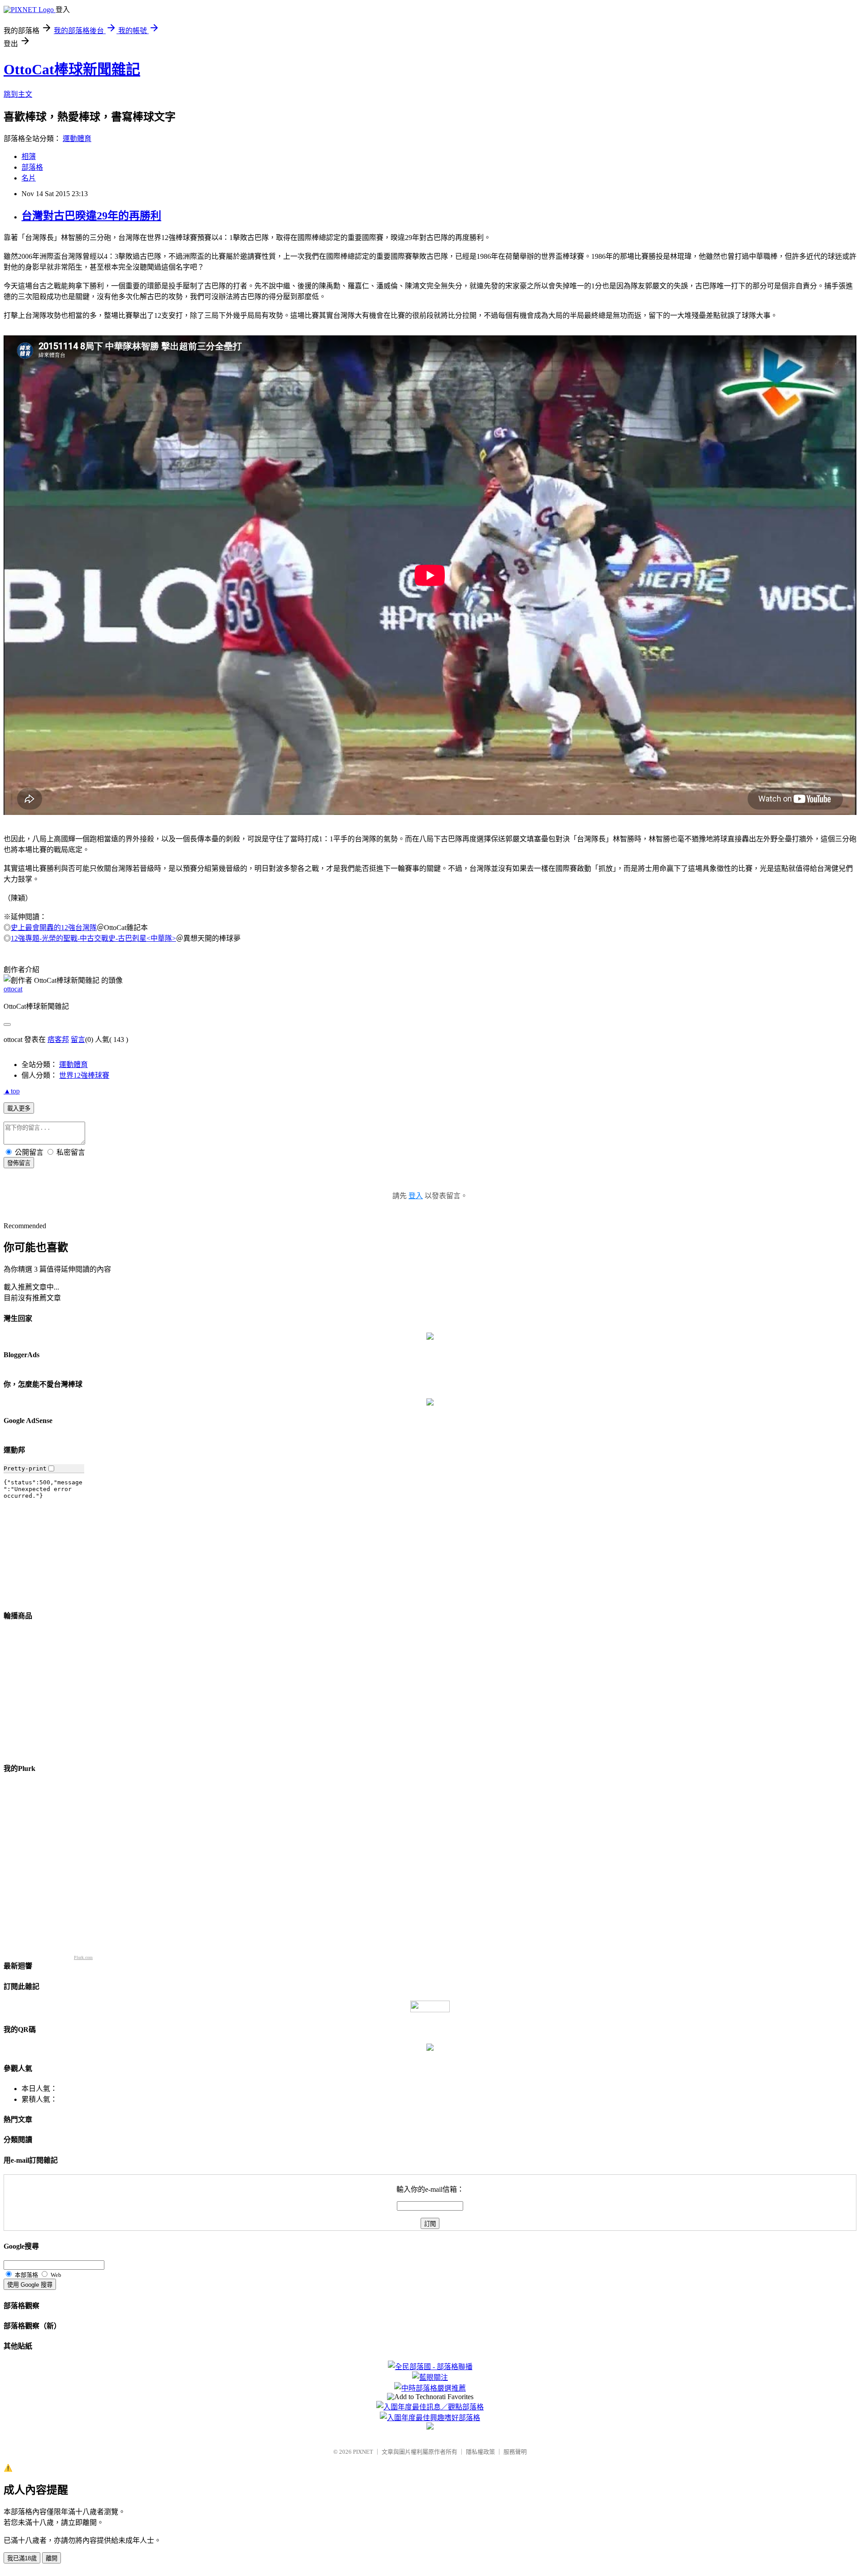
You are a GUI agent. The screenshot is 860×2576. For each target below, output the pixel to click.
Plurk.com (83, 1957)
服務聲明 (515, 2452)
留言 (78, 1039)
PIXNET (363, 2452)
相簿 (29, 156)
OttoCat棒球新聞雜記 (72, 69)
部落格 (32, 167)
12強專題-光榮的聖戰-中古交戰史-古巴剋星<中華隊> (93, 938)
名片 (29, 178)
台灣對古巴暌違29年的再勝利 (91, 216)
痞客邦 (58, 1039)
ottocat (13, 989)
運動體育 (77, 139)
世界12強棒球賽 (84, 1075)
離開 (52, 2558)
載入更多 (19, 1108)
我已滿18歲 (22, 2558)
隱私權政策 (480, 2452)
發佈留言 (19, 1163)
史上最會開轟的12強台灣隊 (54, 928)
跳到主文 (18, 94)
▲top (12, 1091)
